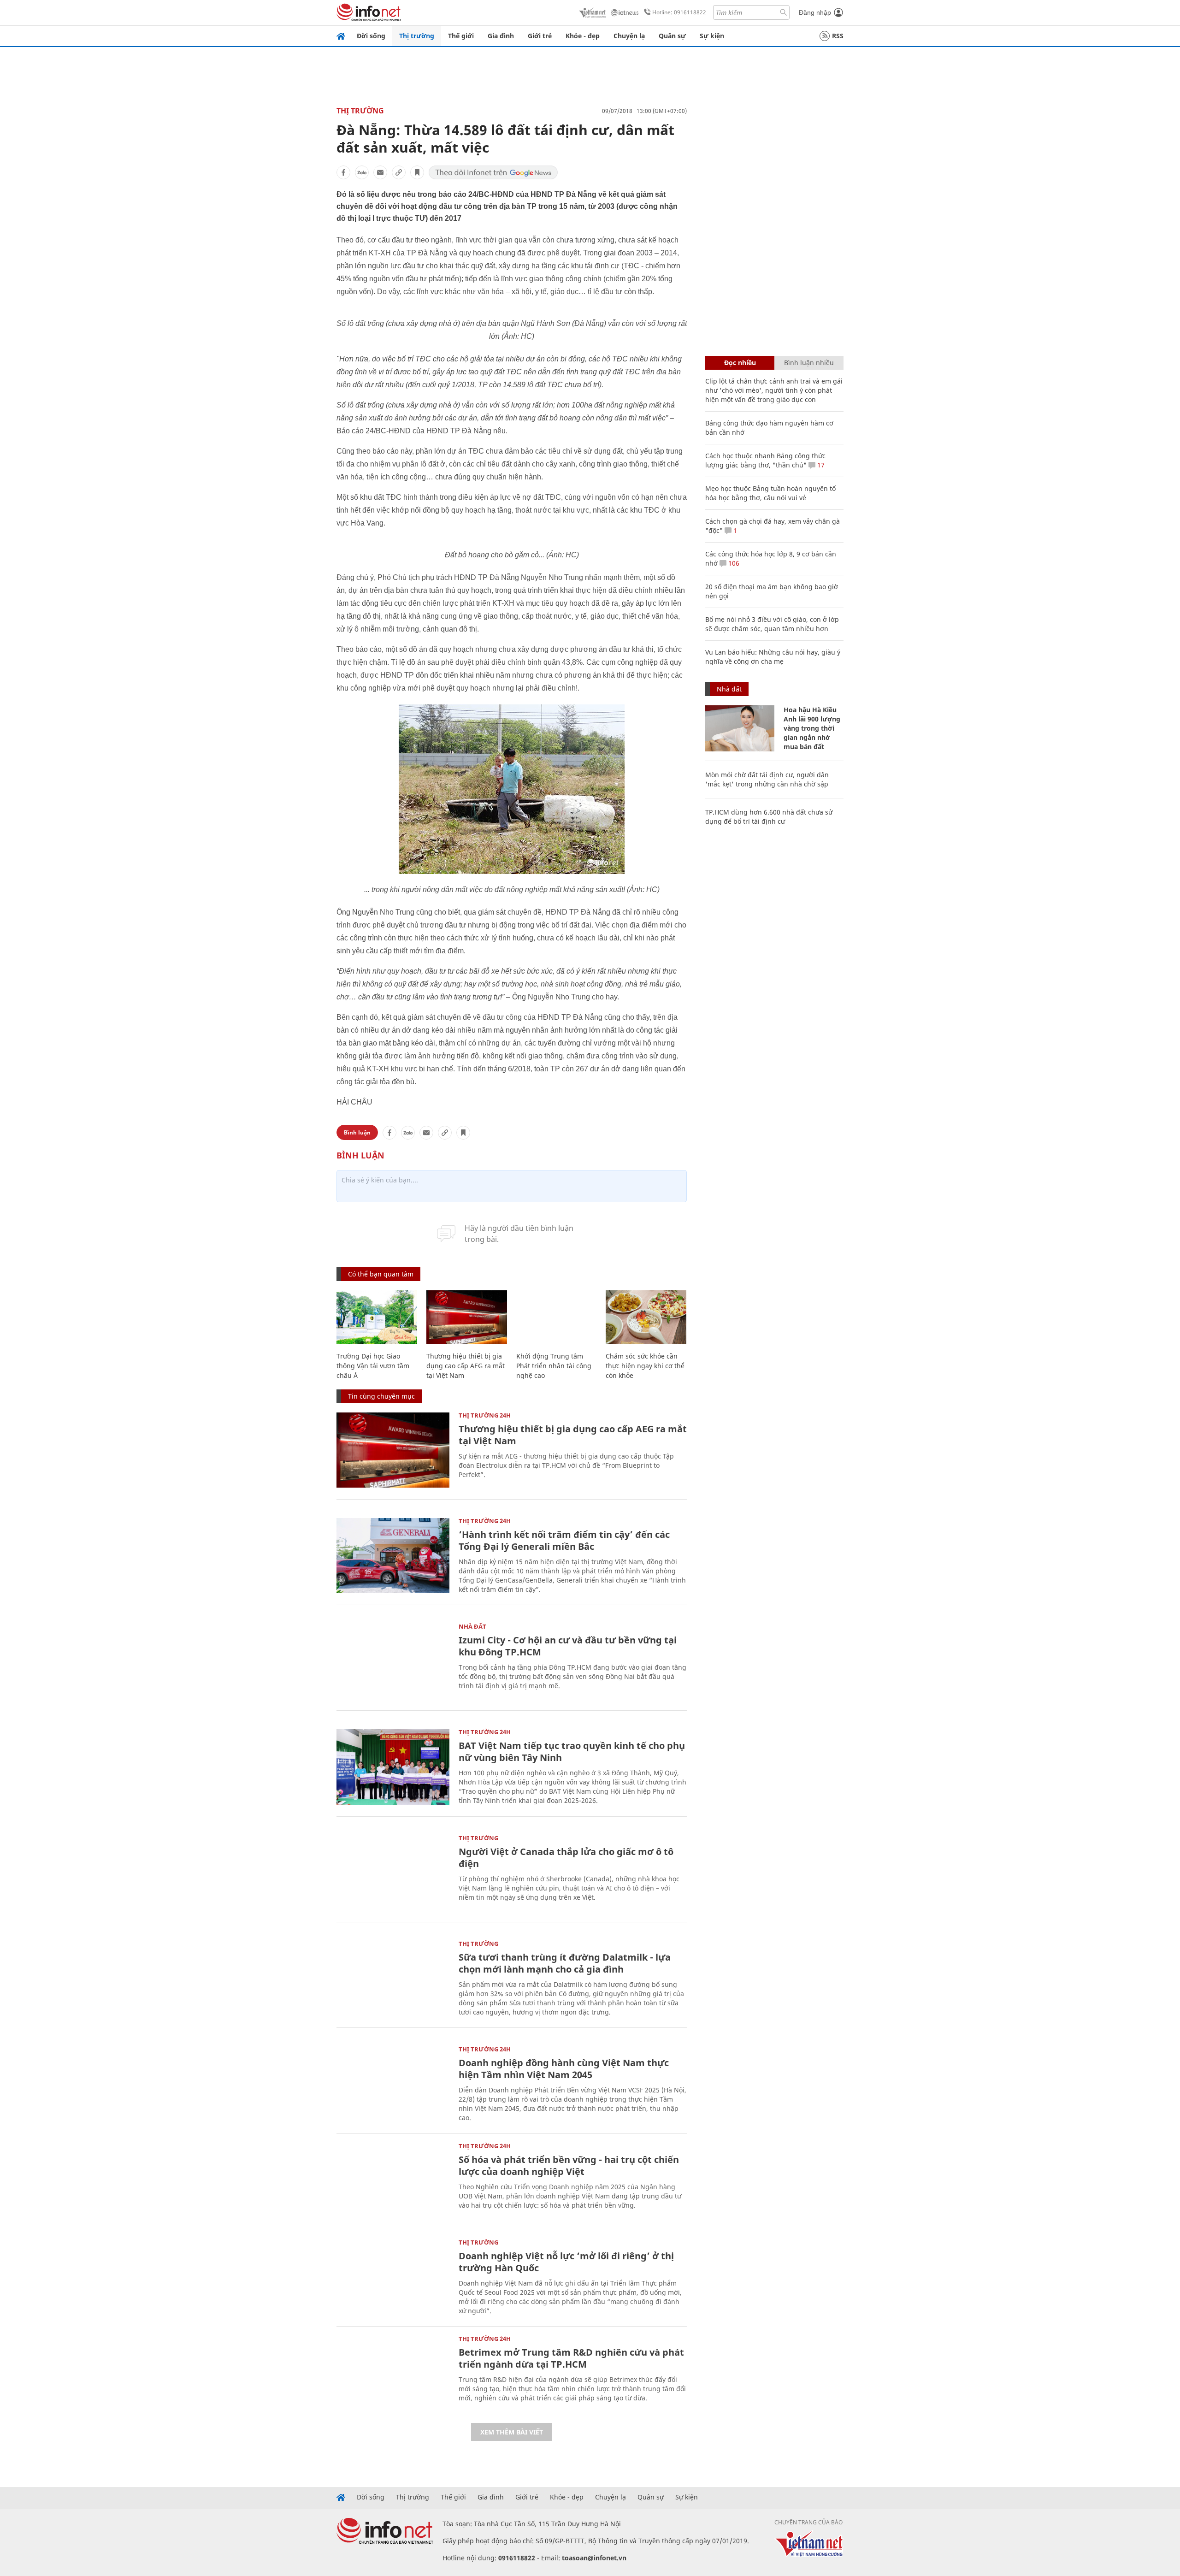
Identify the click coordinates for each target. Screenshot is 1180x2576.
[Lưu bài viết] (417, 172)
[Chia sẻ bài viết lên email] (380, 172)
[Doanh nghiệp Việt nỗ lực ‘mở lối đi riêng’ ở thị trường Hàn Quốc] (393, 2277)
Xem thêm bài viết (512, 2432)
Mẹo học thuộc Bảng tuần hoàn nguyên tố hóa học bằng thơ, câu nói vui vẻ (770, 493)
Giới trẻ (540, 36)
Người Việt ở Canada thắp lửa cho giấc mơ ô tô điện (566, 1858)
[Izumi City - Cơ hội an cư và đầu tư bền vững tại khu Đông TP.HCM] (393, 1661)
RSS (838, 36)
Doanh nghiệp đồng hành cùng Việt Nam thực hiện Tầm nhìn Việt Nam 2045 (564, 2069)
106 (733, 563)
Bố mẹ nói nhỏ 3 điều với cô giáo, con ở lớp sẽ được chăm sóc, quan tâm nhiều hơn (772, 624)
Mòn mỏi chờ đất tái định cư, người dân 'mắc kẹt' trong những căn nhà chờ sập (767, 779)
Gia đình (501, 36)
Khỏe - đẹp (583, 36)
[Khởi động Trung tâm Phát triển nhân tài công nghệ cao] (557, 1317)
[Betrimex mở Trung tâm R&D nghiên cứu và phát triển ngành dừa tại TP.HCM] (393, 2373)
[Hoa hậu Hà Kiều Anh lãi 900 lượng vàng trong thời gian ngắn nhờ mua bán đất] (740, 728)
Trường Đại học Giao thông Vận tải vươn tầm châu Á (373, 1366)
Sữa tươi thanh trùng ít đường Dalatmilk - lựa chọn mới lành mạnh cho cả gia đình (565, 1963)
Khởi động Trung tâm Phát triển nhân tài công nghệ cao (554, 1366)
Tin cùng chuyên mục (381, 1396)
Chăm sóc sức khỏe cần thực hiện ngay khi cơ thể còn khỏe (645, 1366)
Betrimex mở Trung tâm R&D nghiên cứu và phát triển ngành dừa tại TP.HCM (571, 2358)
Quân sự (672, 36)
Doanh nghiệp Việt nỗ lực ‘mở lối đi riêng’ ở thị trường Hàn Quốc (566, 2262)
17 (820, 465)
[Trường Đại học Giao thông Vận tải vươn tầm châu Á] (377, 1317)
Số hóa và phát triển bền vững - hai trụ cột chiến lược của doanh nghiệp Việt (569, 2165)
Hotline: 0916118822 (679, 12)
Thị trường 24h (485, 1415)
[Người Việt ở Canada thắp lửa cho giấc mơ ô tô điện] (393, 1873)
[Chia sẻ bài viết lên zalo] (362, 172)
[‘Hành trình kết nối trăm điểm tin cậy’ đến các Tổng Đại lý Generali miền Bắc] (393, 1556)
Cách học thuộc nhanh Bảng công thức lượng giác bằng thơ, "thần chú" (765, 460)
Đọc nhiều (740, 363)
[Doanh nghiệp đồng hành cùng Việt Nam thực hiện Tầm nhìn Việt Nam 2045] (393, 2084)
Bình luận (357, 1132)
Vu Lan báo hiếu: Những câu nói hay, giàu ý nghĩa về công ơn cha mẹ (773, 657)
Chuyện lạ (629, 36)
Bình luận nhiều (809, 363)
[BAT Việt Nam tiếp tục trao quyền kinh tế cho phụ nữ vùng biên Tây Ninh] (393, 1767)
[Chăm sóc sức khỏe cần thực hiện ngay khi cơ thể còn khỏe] (646, 1317)
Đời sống (371, 36)
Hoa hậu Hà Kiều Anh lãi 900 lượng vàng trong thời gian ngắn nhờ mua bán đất (812, 728)
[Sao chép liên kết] (399, 172)
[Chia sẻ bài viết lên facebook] (343, 172)
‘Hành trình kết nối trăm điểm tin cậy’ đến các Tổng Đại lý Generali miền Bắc (564, 1540)
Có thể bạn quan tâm (381, 1274)
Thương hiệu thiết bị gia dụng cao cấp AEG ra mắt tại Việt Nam (466, 1366)
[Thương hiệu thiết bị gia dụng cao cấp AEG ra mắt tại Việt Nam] (467, 1317)
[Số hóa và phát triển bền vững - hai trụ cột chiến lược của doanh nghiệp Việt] (393, 2181)
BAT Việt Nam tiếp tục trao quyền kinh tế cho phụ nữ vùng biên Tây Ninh (572, 1752)
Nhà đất (472, 1626)
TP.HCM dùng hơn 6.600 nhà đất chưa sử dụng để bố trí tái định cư (769, 817)
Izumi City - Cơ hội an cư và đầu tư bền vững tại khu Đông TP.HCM (568, 1646)
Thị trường (417, 36)
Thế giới (461, 36)
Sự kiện (712, 36)
